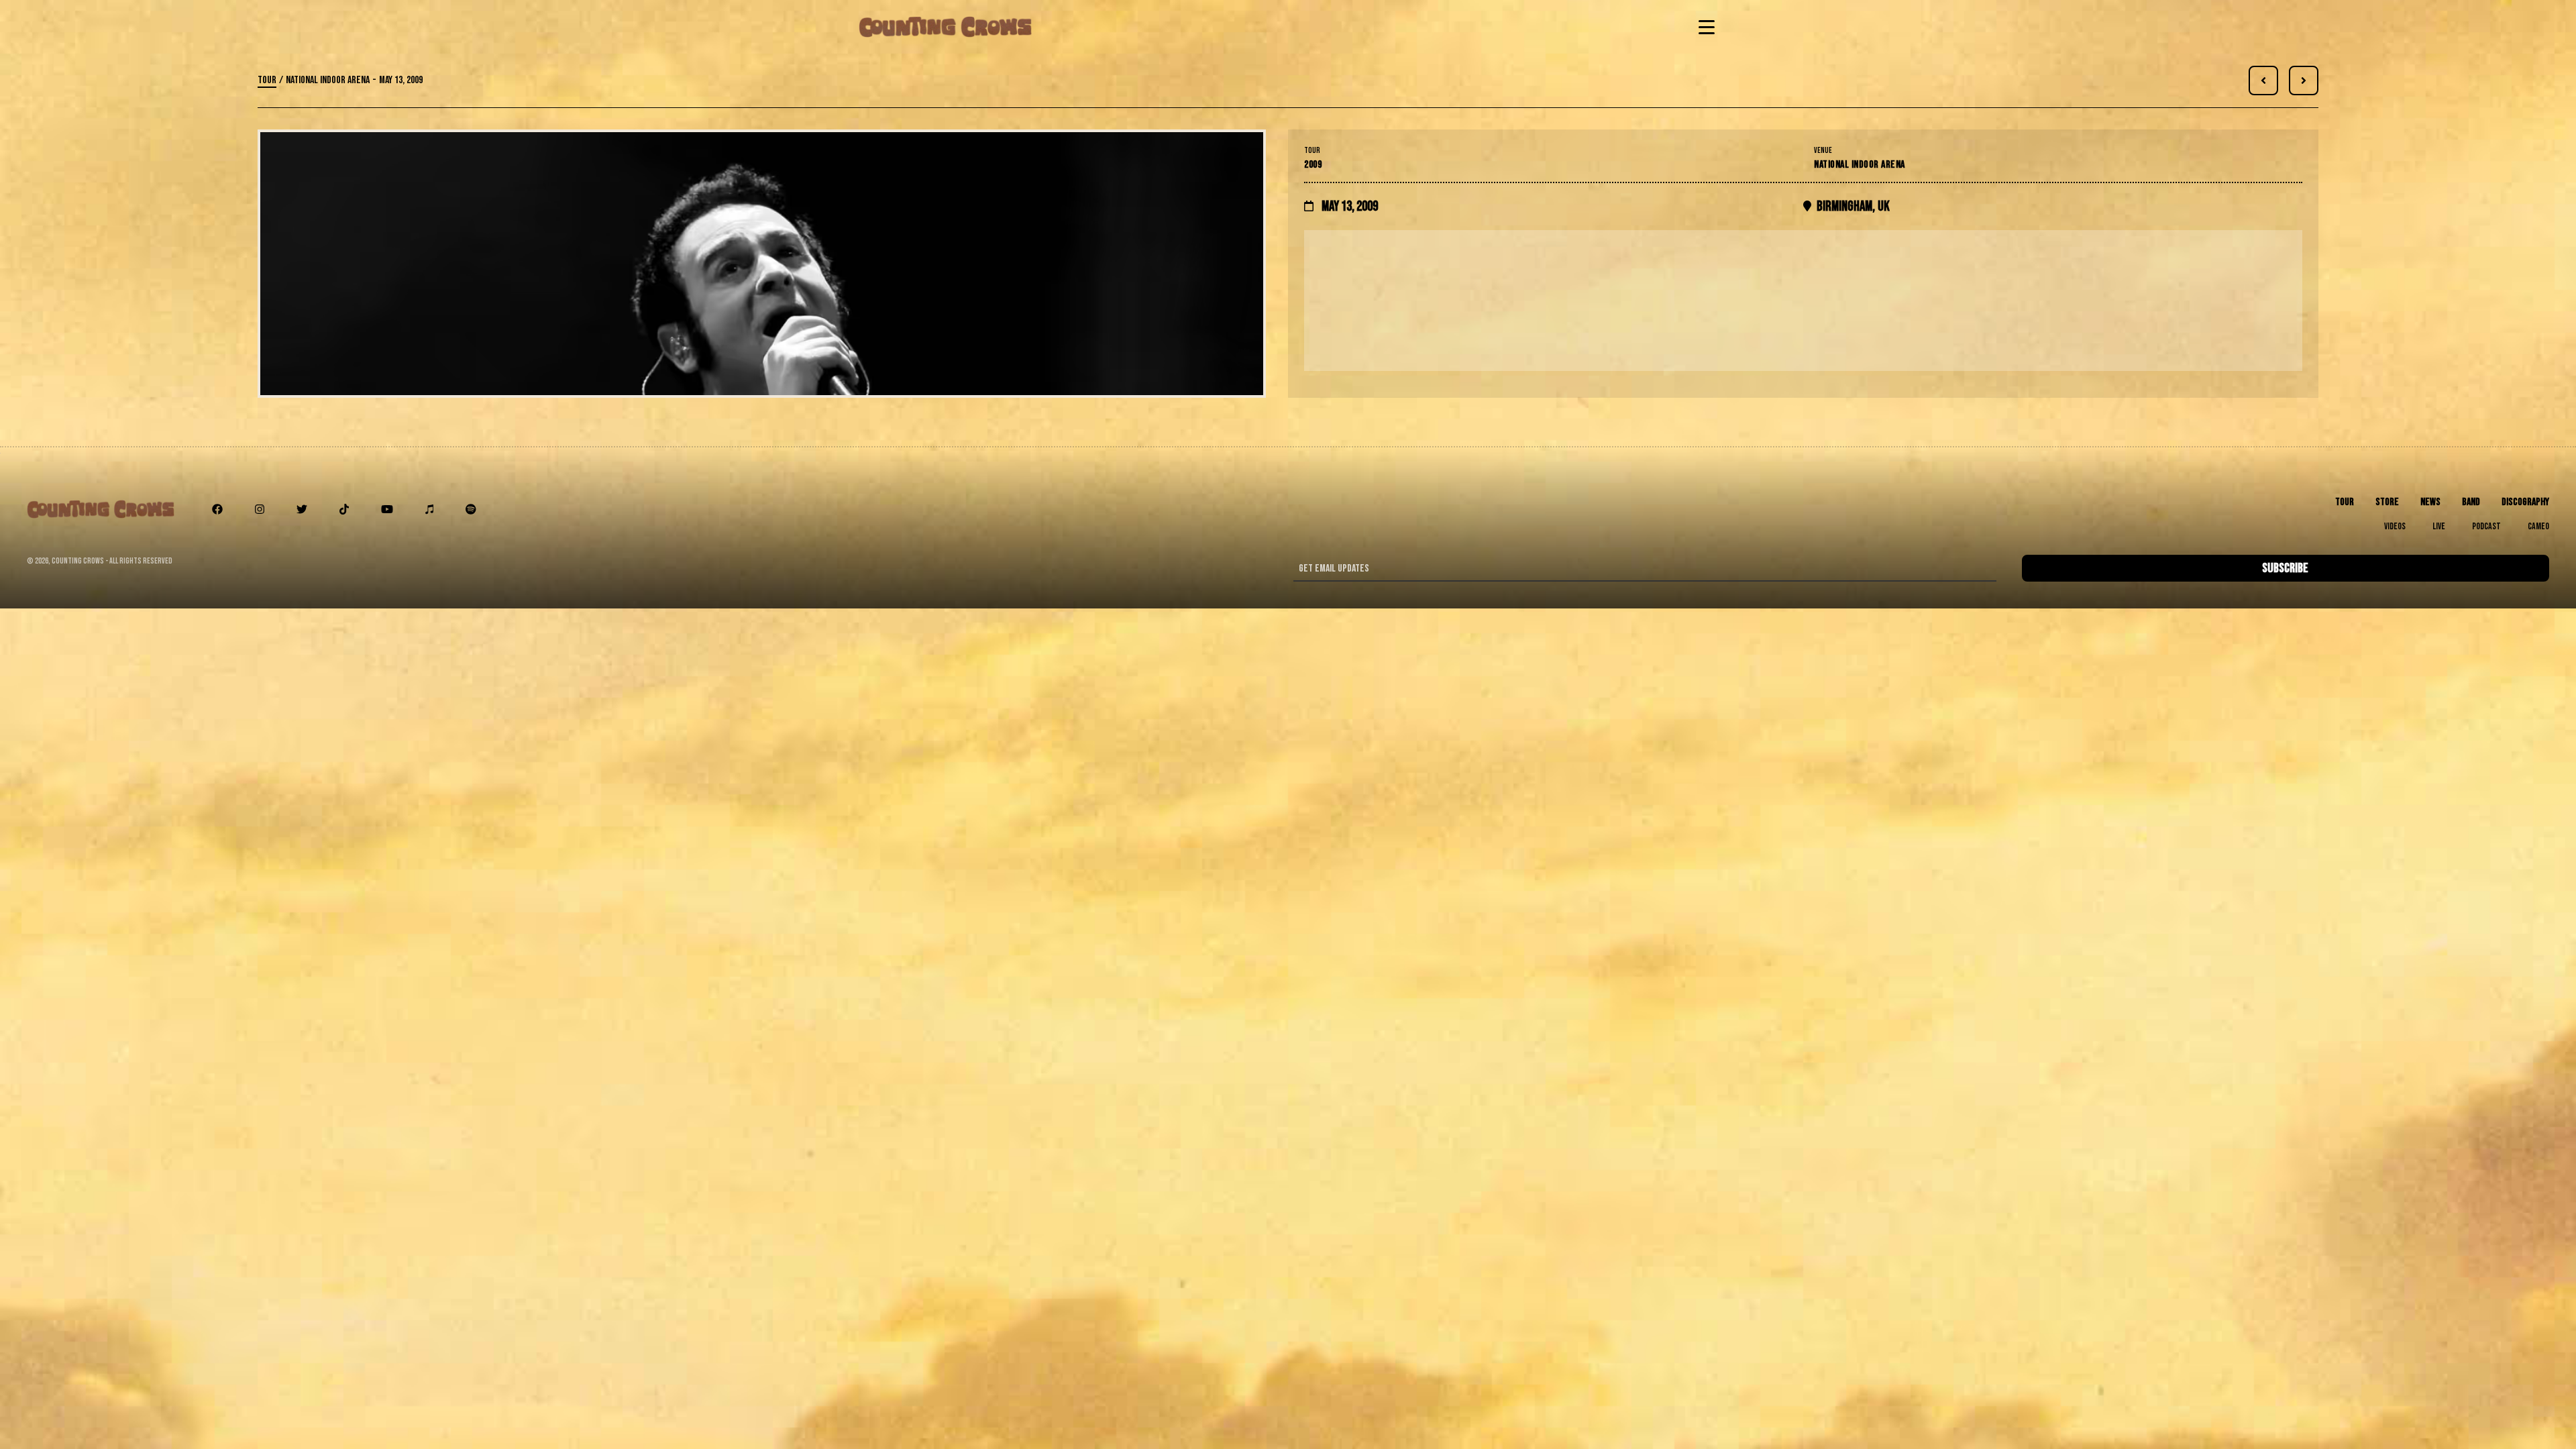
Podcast (2486, 526)
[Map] (1803, 301)
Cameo (2538, 526)
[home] (945, 27)
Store (2387, 502)
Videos (2395, 526)
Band (2471, 502)
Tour (267, 80)
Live (2439, 526)
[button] (1704, 27)
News (2430, 502)
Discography (2525, 502)
